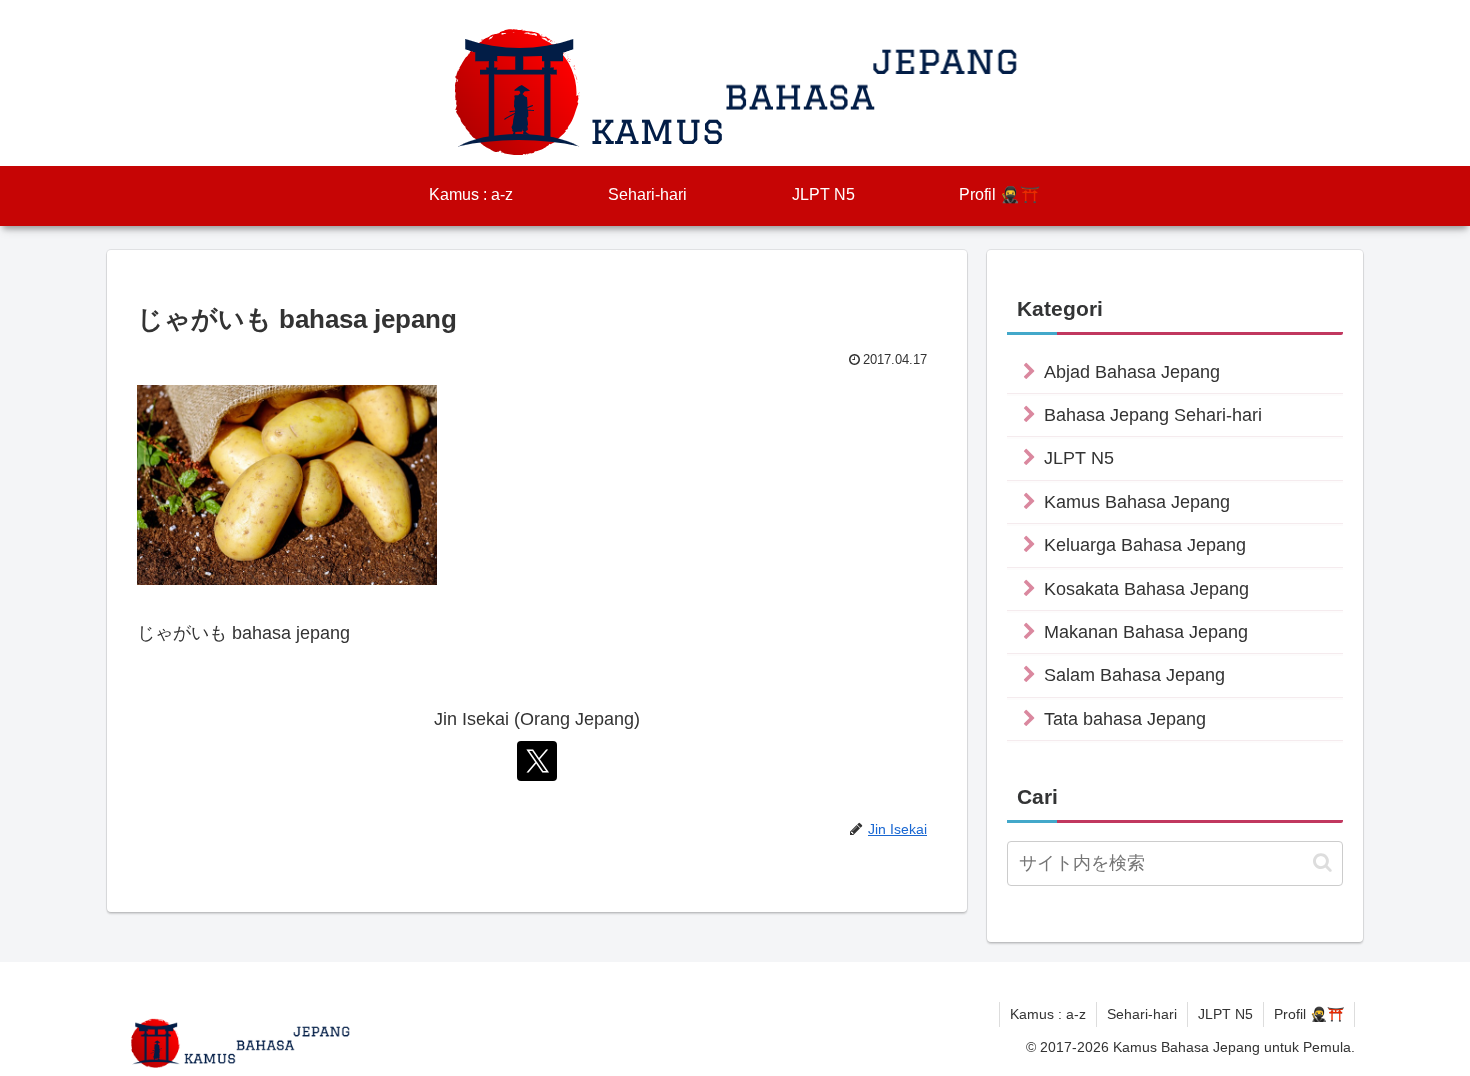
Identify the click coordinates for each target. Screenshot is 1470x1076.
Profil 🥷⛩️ (1309, 1014)
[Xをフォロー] (537, 761)
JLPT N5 (1225, 1014)
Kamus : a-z (1048, 1014)
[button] (1322, 862)
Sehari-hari (1142, 1014)
